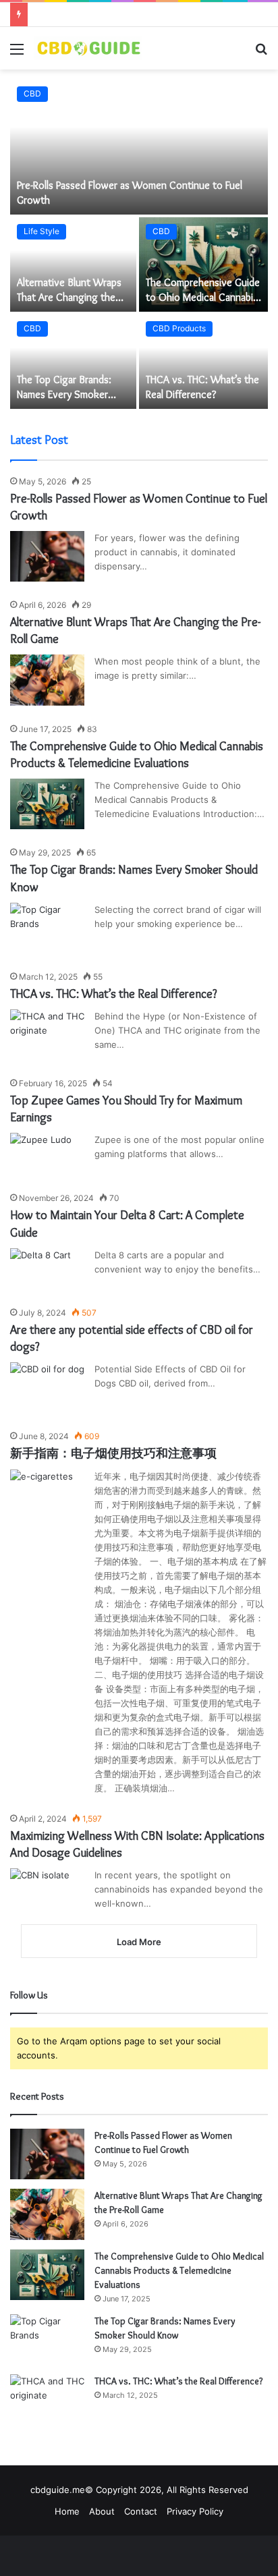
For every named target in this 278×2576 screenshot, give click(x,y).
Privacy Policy (195, 2511)
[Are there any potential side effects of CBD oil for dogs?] (47, 1388)
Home (67, 2511)
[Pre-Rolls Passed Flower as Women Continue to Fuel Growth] (139, 147)
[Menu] (17, 54)
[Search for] (261, 54)
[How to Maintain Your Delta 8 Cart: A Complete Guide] (40, 1269)
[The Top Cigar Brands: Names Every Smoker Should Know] (73, 362)
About (102, 2511)
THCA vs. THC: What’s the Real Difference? (114, 994)
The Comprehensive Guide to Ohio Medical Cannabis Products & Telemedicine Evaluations (179, 2270)
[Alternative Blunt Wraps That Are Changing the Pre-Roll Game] (73, 264)
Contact (141, 2511)
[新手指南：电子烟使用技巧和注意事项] (41, 1491)
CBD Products (179, 328)
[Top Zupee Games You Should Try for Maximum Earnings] (41, 1154)
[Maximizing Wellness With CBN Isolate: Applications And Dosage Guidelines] (40, 1888)
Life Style (41, 231)
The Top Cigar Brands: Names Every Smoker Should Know (64, 395)
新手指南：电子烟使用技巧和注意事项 (113, 1453)
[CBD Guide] (88, 48)
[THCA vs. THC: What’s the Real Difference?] (203, 362)
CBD (32, 93)
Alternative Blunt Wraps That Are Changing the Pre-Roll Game (69, 298)
